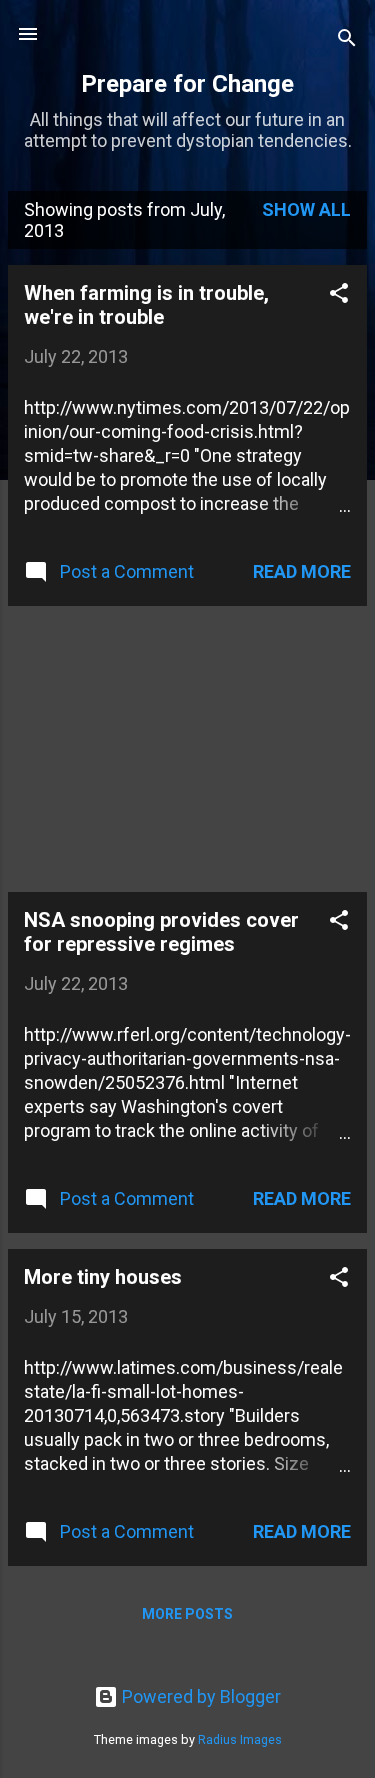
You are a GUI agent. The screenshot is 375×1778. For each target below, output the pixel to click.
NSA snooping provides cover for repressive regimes (161, 932)
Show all (306, 209)
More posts (187, 1614)
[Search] (347, 40)
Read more (302, 571)
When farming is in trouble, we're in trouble (146, 305)
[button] (339, 296)
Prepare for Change (187, 84)
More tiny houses (103, 1277)
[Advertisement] (158, 747)
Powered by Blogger (199, 1696)
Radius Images (240, 1739)
